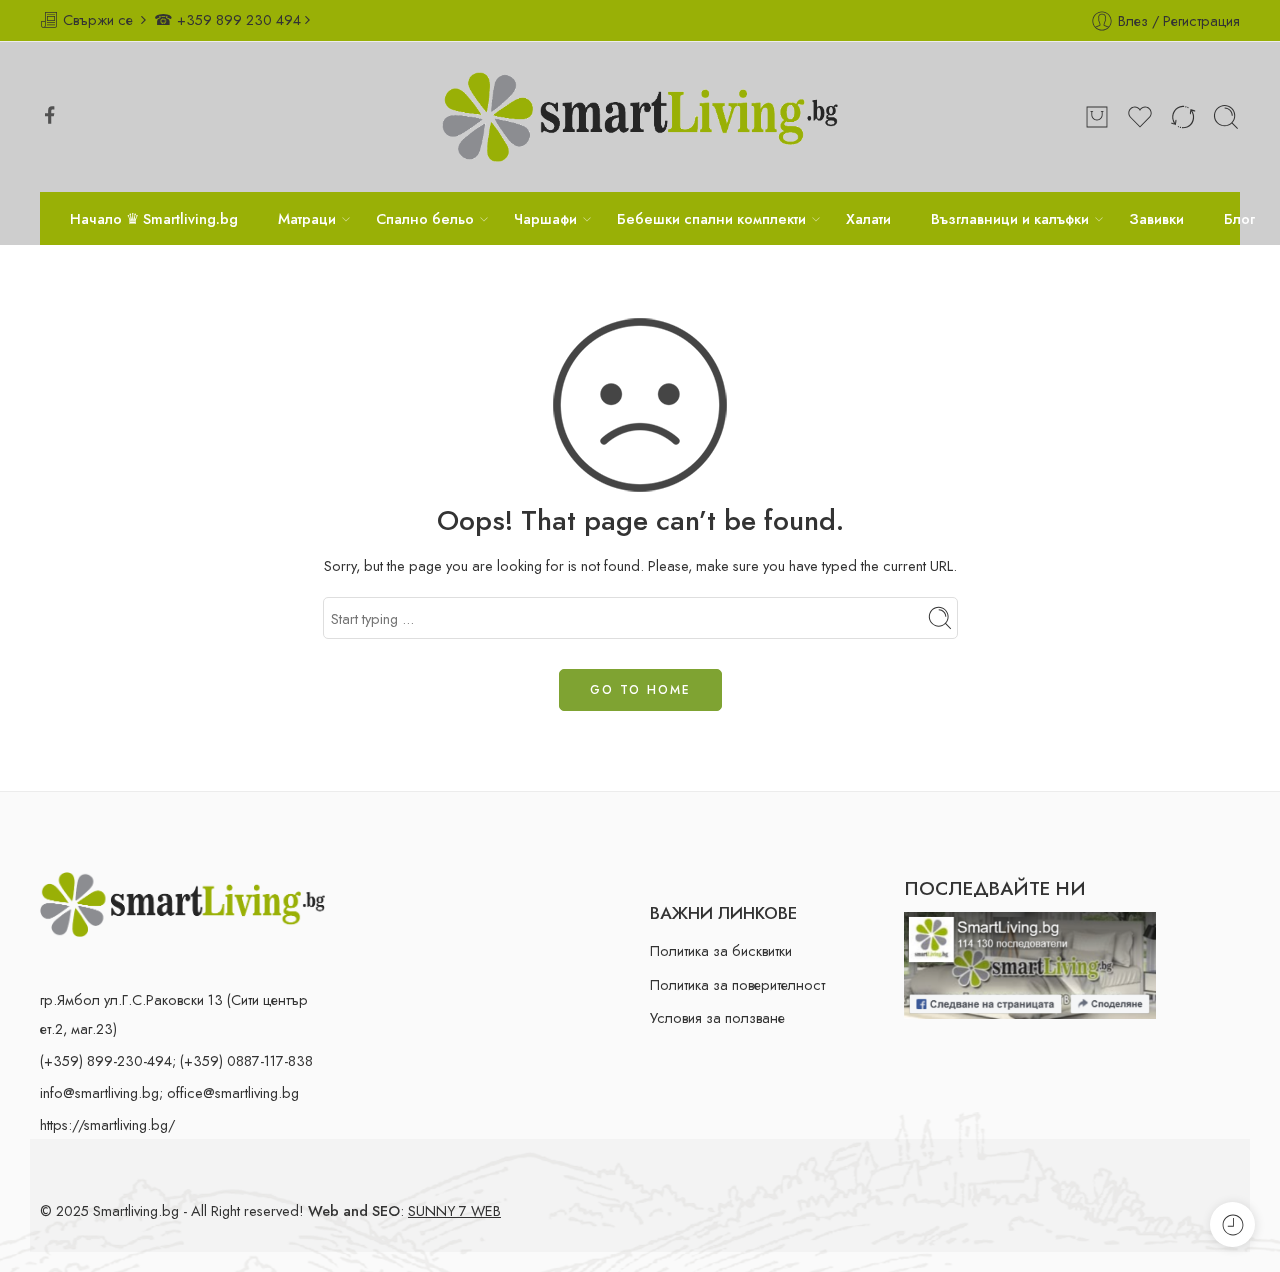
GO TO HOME (640, 690)
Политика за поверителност (737, 984)
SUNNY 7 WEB (454, 1210)
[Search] (1226, 117)
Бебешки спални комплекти (711, 218)
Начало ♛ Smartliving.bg (154, 218)
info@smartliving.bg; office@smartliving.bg (169, 1092)
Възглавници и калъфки (1010, 218)
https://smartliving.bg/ (107, 1124)
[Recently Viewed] (1232, 1224)
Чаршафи (545, 218)
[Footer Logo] (182, 902)
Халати (868, 218)
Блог (1239, 218)
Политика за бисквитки (721, 950)
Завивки (1156, 218)
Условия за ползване (717, 1017)
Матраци (307, 218)
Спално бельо (425, 218)
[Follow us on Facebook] (50, 115)
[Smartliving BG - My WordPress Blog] (640, 117)
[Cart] (1097, 117)
